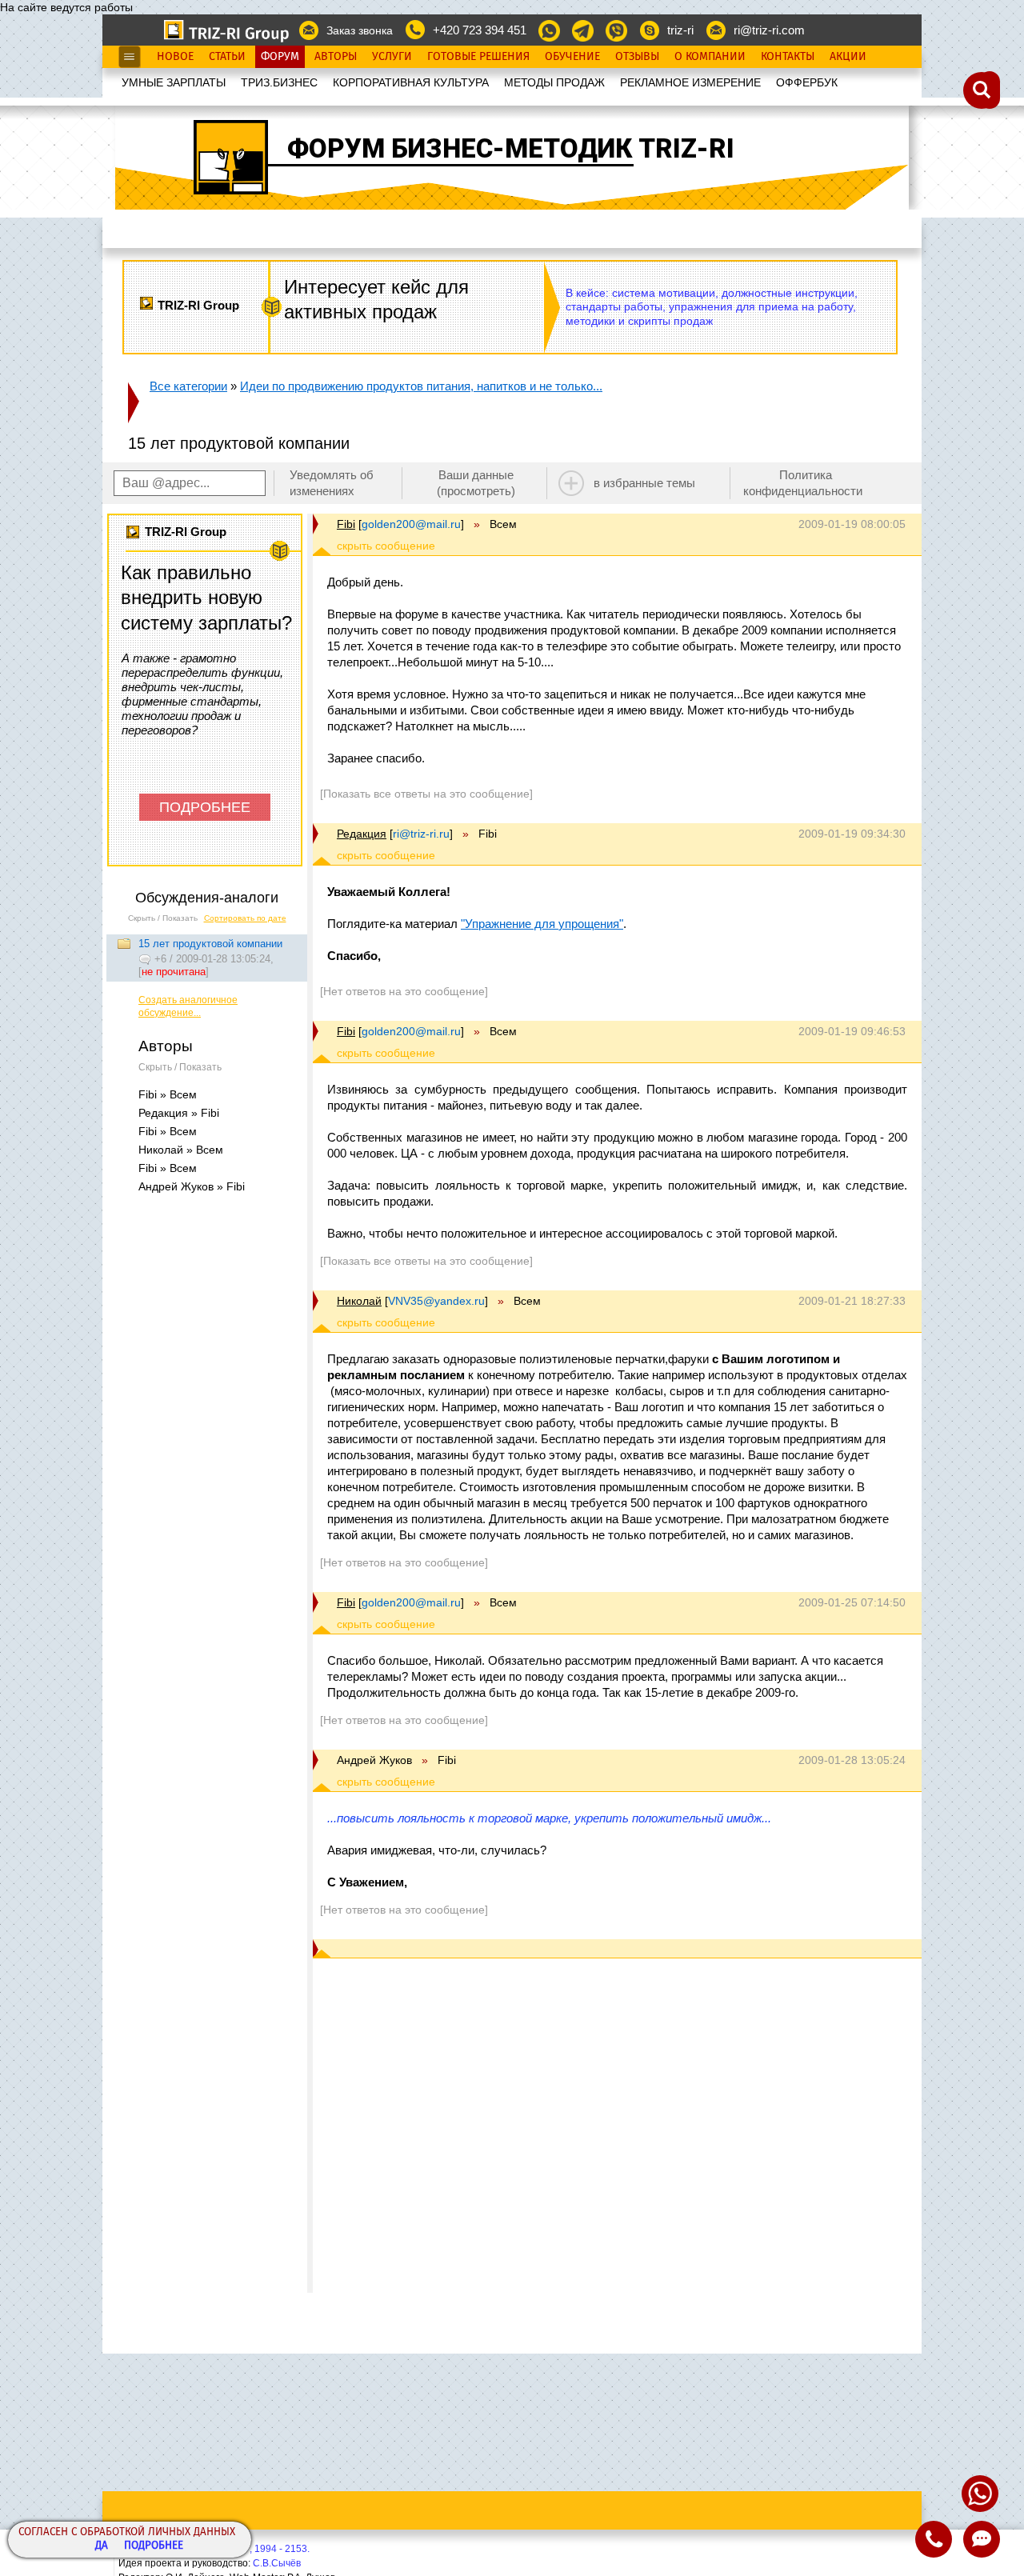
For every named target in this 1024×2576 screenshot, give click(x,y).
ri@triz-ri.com (769, 30)
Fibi (346, 524)
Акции (848, 57)
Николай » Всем (181, 1150)
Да (102, 2546)
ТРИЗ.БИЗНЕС (279, 82)
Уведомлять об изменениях (332, 483)
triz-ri (680, 30)
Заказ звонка (360, 30)
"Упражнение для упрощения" (542, 924)
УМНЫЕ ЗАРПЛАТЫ (174, 82)
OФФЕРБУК (807, 82)
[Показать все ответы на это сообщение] (426, 794)
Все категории (188, 386)
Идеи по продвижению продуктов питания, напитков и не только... (421, 386)
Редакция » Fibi (179, 1113)
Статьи (227, 57)
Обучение (572, 57)
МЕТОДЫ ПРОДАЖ (554, 82)
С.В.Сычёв (277, 2563)
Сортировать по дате (245, 918)
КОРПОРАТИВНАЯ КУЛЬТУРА (411, 82)
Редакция (362, 834)
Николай (359, 1301)
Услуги (392, 57)
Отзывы (637, 57)
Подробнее (154, 2546)
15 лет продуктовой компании (210, 944)
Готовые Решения (478, 57)
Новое (175, 57)
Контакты (788, 57)
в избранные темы (644, 483)
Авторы (336, 57)
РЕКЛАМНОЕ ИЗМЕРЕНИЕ (690, 82)
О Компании (710, 57)
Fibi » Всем (168, 1094)
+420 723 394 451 (480, 30)
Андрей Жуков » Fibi (192, 1186)
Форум (280, 57)
